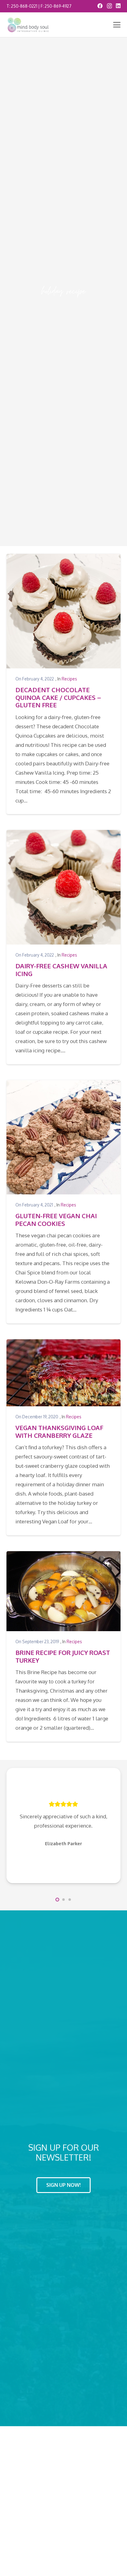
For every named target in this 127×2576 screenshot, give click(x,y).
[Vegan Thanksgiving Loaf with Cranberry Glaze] (64, 1373)
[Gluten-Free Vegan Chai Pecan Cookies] (64, 1137)
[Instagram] (109, 6)
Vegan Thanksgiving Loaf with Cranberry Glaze (59, 1431)
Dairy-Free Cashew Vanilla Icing (61, 970)
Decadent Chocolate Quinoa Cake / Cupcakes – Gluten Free (58, 697)
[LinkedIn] (118, 6)
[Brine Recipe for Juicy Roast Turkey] (64, 1591)
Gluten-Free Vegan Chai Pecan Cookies (56, 1219)
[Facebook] (100, 6)
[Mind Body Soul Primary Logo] (28, 25)
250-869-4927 (58, 6)
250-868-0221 (24, 6)
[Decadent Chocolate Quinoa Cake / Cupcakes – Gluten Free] (64, 611)
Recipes (69, 679)
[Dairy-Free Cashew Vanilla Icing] (64, 887)
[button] (117, 25)
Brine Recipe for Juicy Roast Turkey (63, 1656)
